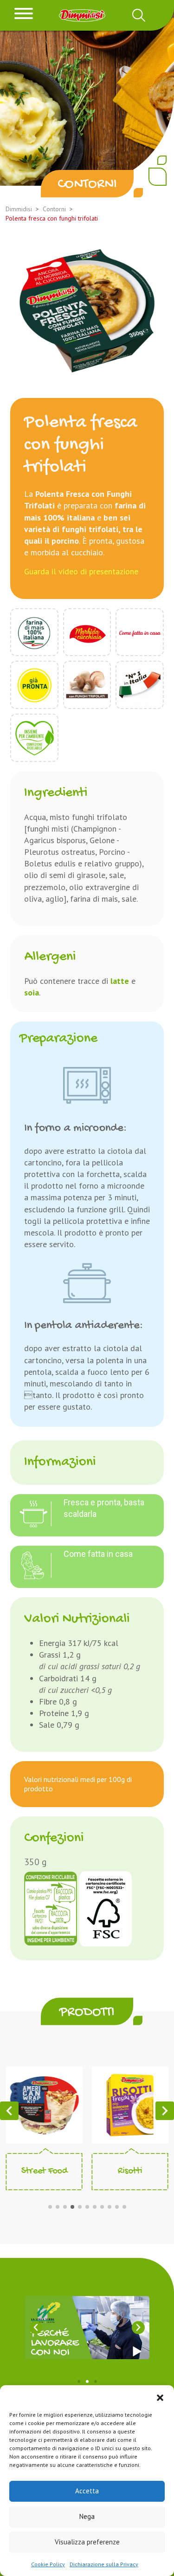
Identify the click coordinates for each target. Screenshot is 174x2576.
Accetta (87, 2491)
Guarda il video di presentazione (81, 571)
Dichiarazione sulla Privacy (104, 2564)
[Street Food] (44, 2104)
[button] (160, 2397)
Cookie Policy (48, 2564)
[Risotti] (130, 2104)
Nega (87, 2516)
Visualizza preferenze (87, 2542)
